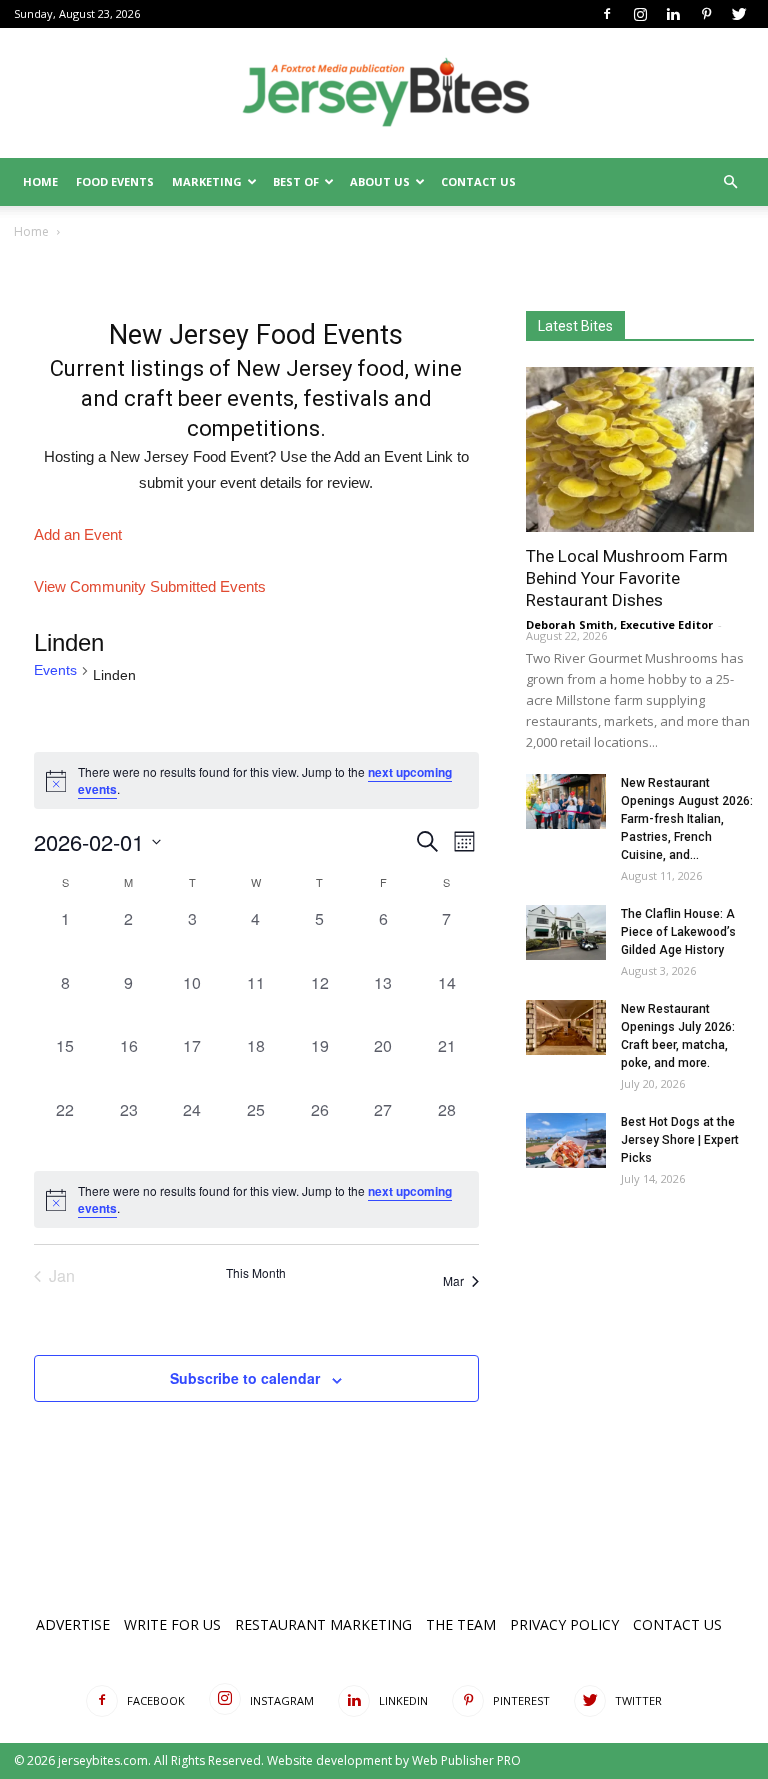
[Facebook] (607, 14)
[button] (730, 182)
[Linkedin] (673, 14)
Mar (453, 1280)
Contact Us (478, 181)
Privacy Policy (564, 1624)
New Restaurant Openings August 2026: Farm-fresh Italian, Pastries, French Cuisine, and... (687, 819)
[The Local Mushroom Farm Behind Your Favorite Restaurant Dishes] (640, 449)
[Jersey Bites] (384, 94)
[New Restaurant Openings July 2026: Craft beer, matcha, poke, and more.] (566, 1027)
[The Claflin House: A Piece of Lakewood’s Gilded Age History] (566, 932)
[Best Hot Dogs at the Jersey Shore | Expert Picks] (566, 1140)
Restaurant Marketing (323, 1624)
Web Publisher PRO (466, 1760)
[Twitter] (739, 14)
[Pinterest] (706, 14)
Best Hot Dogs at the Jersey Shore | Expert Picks (680, 1140)
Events (55, 670)
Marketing (207, 181)
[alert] (256, 1199)
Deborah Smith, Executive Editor (619, 624)
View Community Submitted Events (150, 586)
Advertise (73, 1624)
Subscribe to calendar (245, 1378)
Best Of (296, 181)
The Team (461, 1624)
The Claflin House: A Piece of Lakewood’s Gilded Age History (678, 932)
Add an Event (78, 534)
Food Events (115, 181)
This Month (256, 1273)
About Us (380, 181)
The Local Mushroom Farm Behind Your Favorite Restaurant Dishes (627, 578)
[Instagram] (640, 14)
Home (40, 181)
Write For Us (172, 1624)
